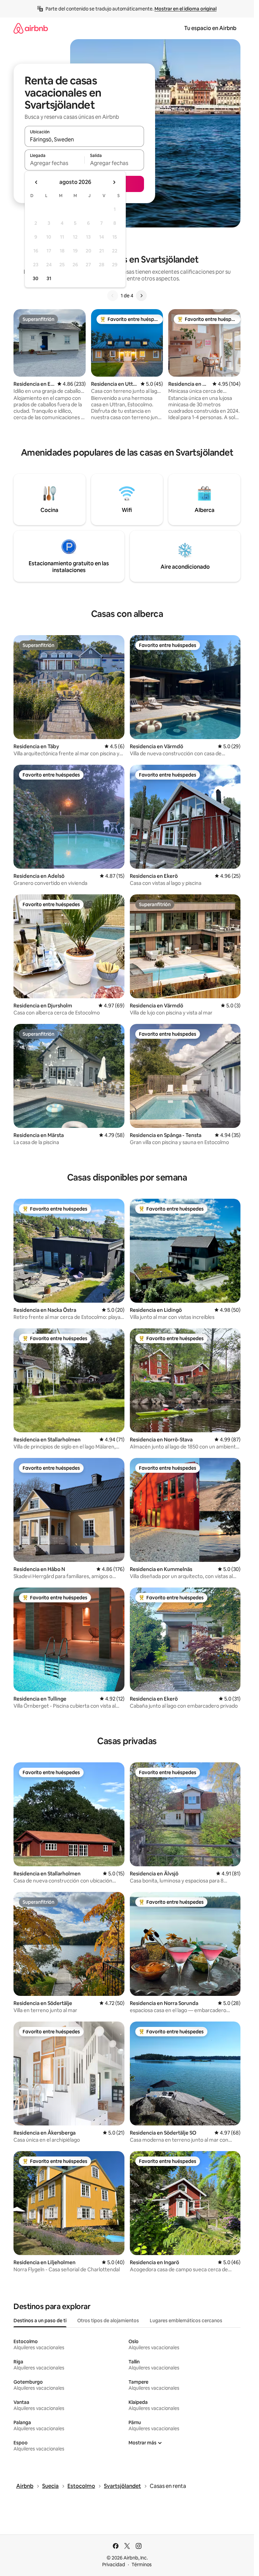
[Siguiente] (141, 296)
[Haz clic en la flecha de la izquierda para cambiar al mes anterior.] (36, 182)
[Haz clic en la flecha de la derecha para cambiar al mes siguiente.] (114, 182)
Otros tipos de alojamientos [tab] (108, 2321)
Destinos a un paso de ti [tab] (40, 2321)
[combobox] (84, 139)
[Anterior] (113, 296)
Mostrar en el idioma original (185, 9)
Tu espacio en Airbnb (210, 28)
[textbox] (54, 163)
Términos (142, 2565)
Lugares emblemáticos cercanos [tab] (186, 2321)
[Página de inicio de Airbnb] (31, 28)
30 (36, 278)
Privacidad (114, 2565)
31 (49, 278)
